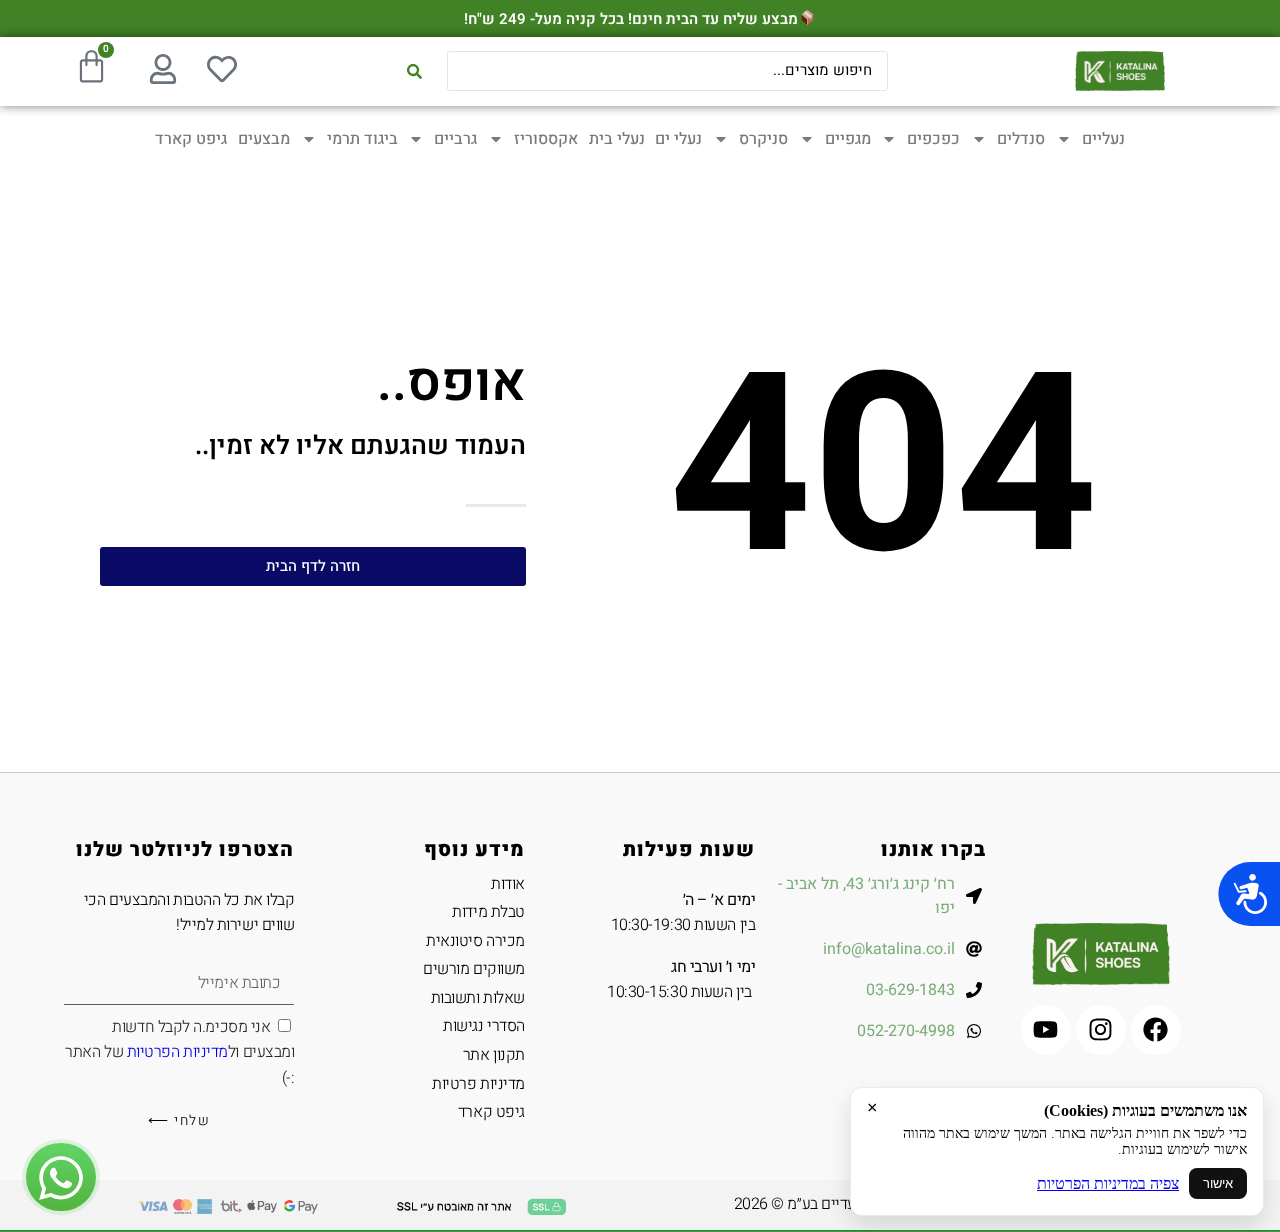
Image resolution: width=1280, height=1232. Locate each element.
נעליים (1103, 139)
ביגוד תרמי (362, 139)
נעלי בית (617, 139)
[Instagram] (1101, 1030)
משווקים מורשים (473, 969)
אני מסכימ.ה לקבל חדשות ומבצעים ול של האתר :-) (179, 1052)
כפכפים (933, 139)
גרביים (455, 139)
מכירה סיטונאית (475, 941)
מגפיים (848, 139)
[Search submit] (414, 71)
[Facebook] (1156, 1030)
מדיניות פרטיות (478, 1084)
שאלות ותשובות (477, 998)
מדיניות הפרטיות (177, 1052)
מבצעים (264, 139)
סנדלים (1021, 139)
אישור (1218, 1183)
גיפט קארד (191, 139)
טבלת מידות (488, 912)
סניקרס (763, 139)
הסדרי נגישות (483, 1026)
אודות (507, 884)
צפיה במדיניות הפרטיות (1108, 1183)
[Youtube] (1046, 1030)
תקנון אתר (493, 1055)
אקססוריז (546, 139)
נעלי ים (678, 139)
